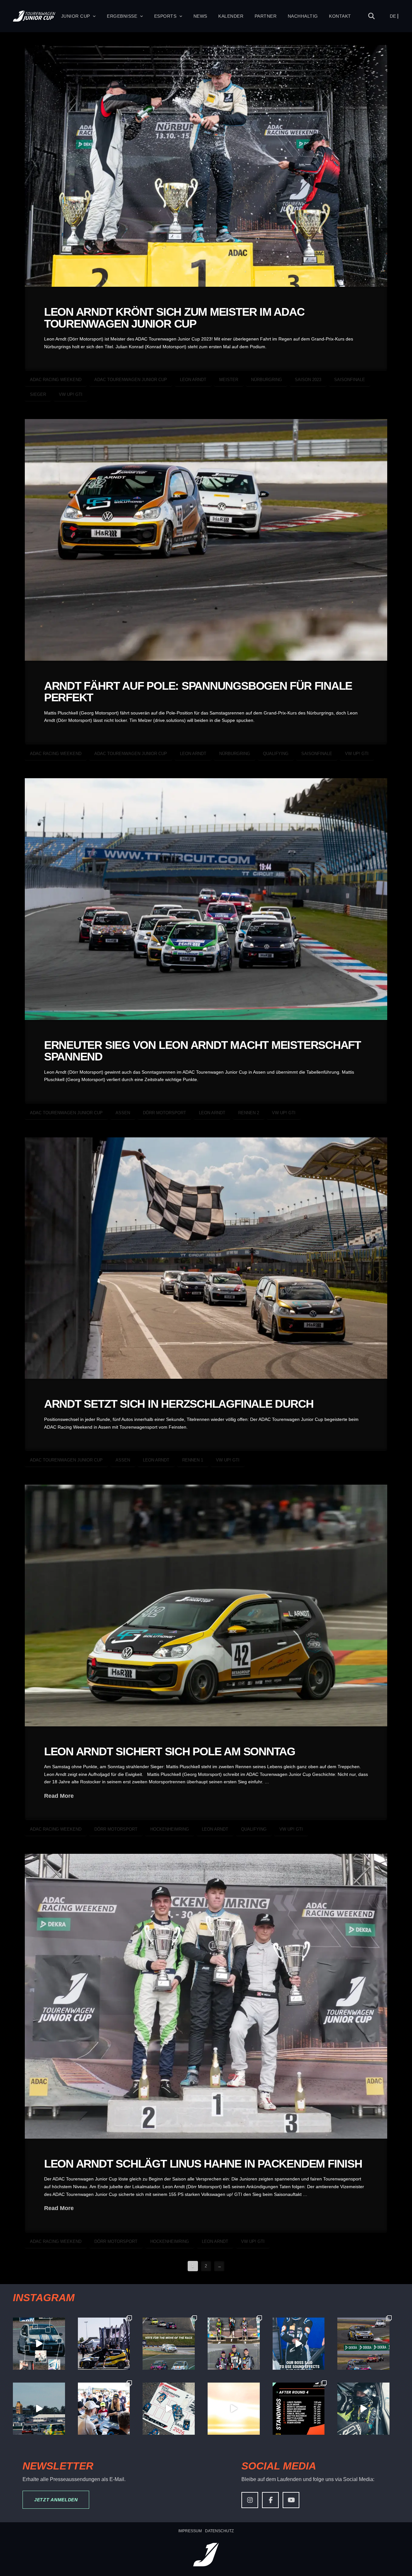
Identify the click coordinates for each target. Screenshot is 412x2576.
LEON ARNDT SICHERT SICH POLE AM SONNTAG (170, 1751)
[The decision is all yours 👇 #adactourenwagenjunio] (169, 2344)
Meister (229, 380)
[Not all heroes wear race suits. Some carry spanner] (363, 2344)
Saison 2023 (308, 380)
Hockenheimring (170, 1829)
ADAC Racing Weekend (56, 380)
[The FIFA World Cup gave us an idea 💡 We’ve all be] (169, 2409)
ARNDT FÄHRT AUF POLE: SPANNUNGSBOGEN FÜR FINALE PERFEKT (198, 692)
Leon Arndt (193, 380)
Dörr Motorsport (164, 1113)
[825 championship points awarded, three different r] (234, 2344)
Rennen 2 (249, 1113)
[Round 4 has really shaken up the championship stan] (299, 2409)
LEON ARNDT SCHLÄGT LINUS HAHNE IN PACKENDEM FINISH (203, 2164)
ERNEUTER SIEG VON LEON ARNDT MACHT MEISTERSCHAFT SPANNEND (202, 1051)
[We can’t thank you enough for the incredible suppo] (104, 2409)
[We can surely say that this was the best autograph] (234, 2409)
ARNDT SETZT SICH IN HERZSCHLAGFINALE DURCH (179, 1404)
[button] (372, 16)
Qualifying (276, 754)
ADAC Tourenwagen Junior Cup (131, 380)
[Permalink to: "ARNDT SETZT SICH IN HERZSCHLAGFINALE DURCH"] (206, 1258)
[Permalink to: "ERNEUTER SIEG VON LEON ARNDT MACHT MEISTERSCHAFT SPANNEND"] (206, 899)
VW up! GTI (71, 394)
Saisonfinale (350, 380)
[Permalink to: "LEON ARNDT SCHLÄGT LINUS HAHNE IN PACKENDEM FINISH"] (206, 1996)
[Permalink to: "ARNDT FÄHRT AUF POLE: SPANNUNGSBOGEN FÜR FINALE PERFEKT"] (206, 540)
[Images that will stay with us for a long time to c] (363, 2409)
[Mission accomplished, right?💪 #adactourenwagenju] (299, 2344)
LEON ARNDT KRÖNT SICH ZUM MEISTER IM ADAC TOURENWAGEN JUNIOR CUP (174, 318)
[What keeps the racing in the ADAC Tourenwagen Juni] (39, 2409)
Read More (59, 1796)
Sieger (38, 394)
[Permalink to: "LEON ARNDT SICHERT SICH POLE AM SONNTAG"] (206, 1605)
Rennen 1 (193, 1460)
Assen (123, 1113)
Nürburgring (267, 380)
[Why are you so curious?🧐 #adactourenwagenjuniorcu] (39, 2344)
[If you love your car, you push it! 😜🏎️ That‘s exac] (104, 2344)
